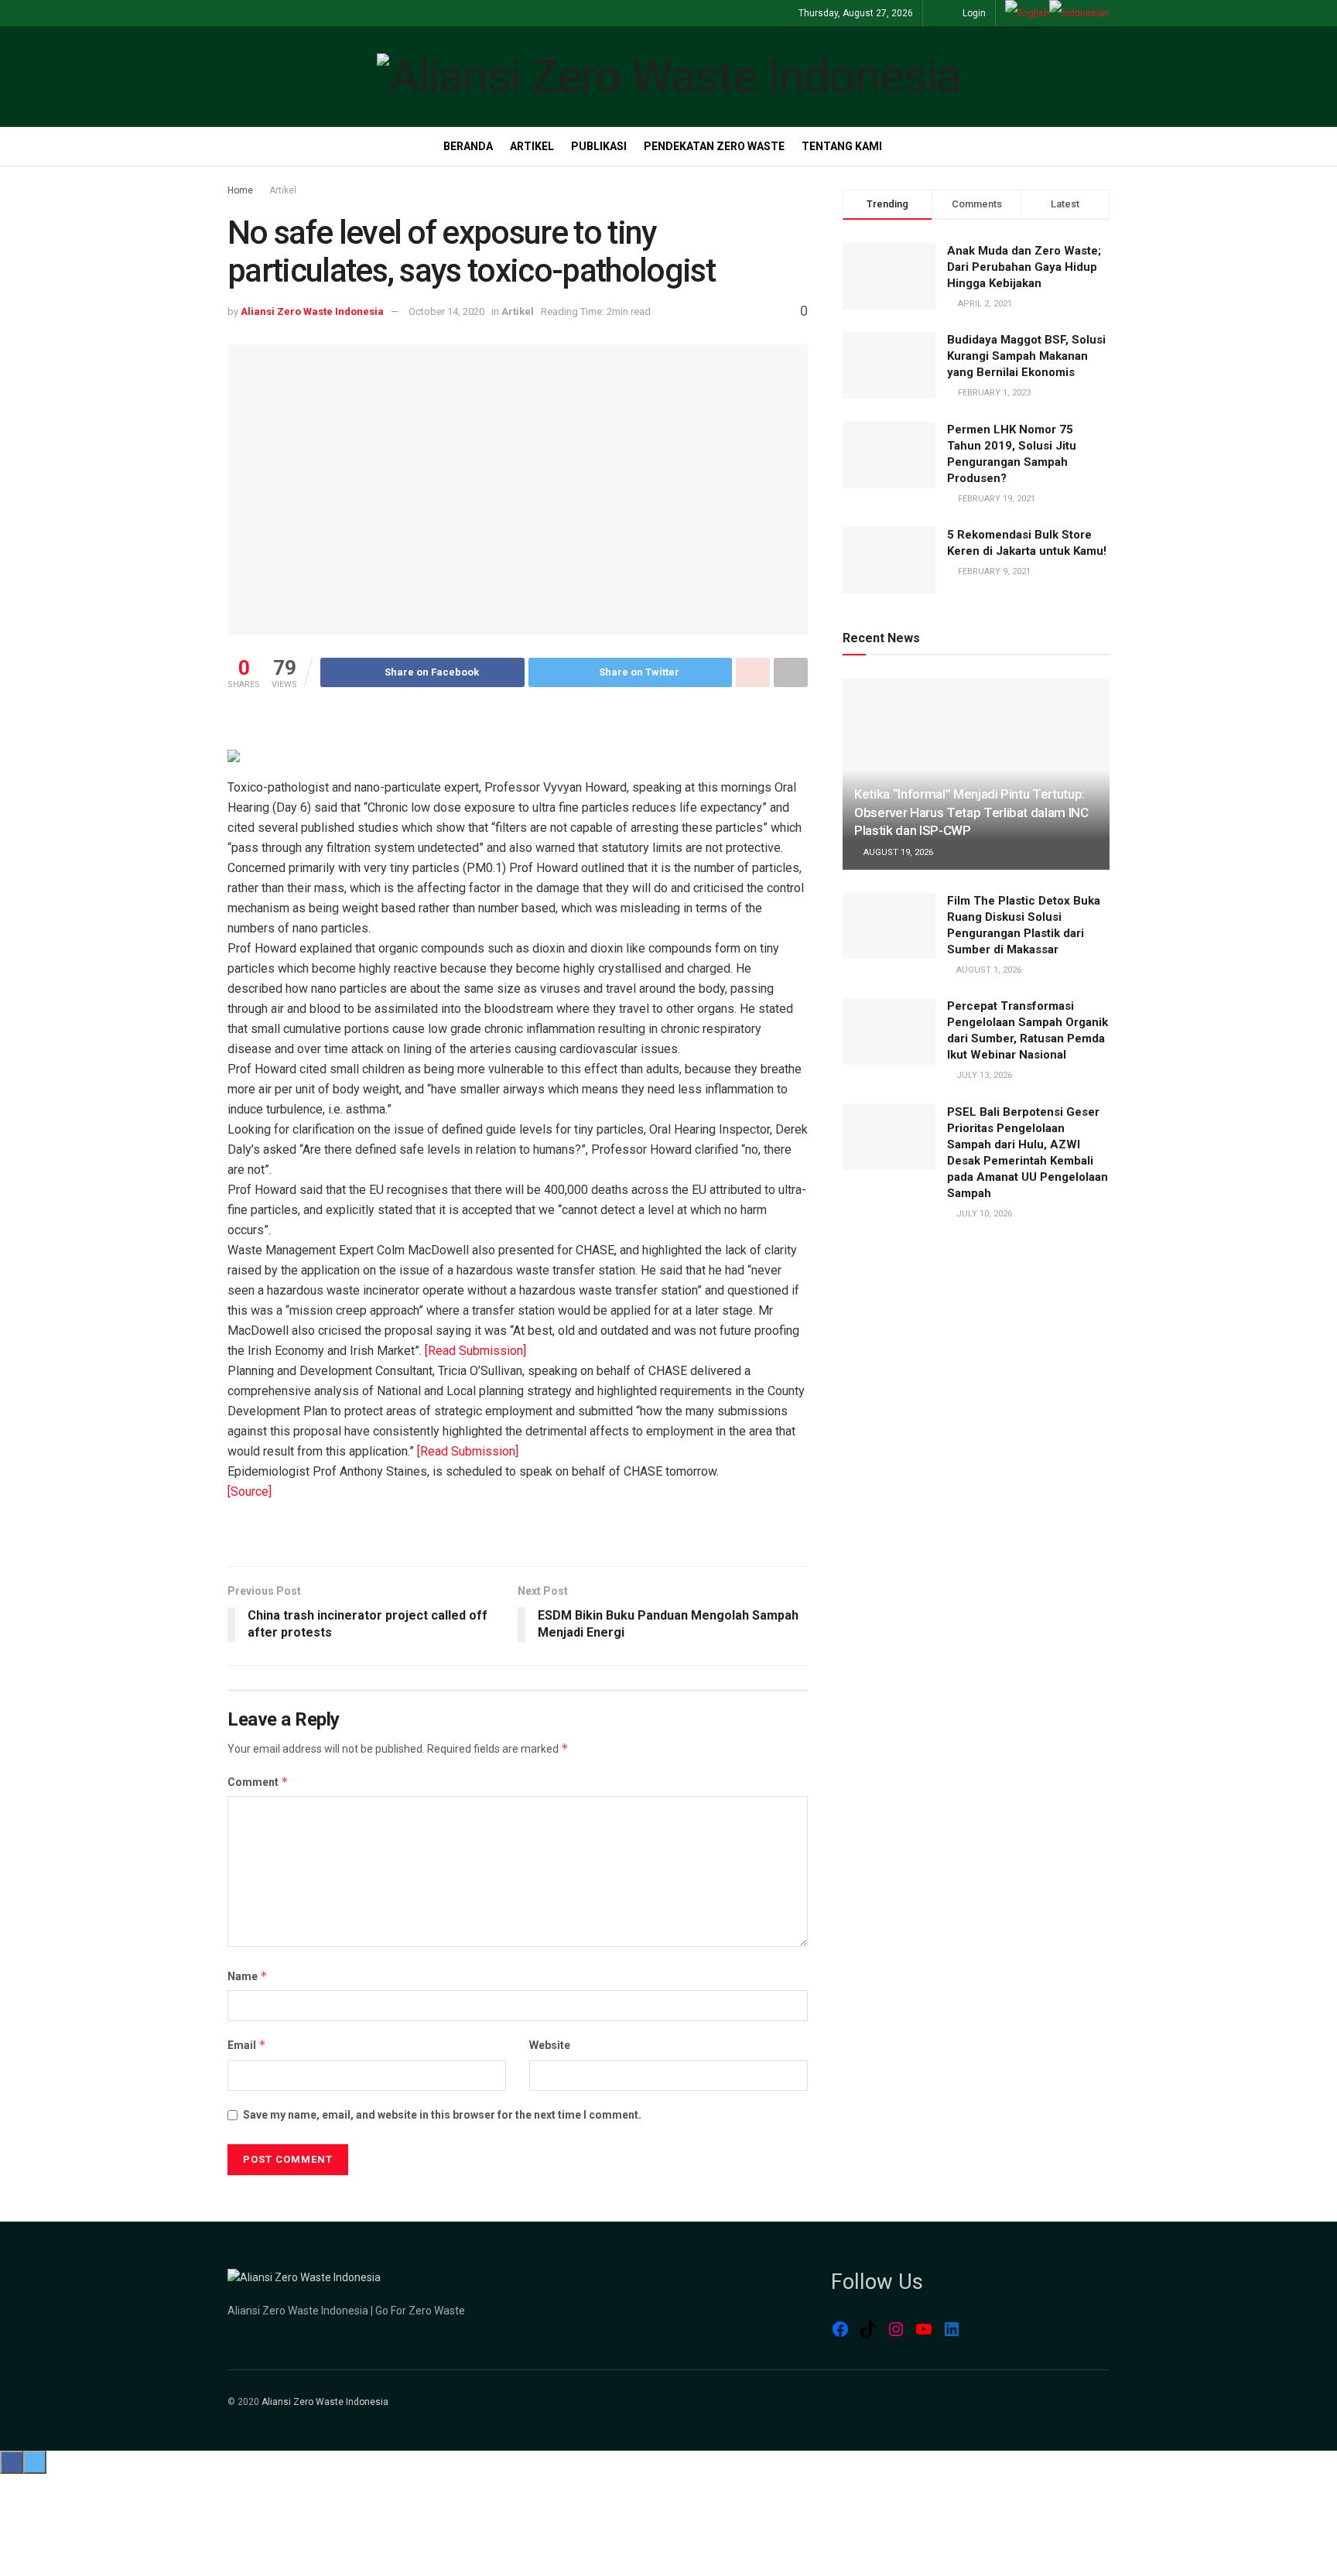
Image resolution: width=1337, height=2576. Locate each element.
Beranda (468, 146)
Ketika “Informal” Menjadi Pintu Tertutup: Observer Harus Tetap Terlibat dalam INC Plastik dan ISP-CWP (971, 812)
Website (550, 2045)
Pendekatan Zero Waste (714, 146)
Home (240, 190)
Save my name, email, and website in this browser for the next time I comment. (442, 2115)
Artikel (532, 146)
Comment (258, 1782)
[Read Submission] (475, 1351)
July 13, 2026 (983, 1075)
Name (248, 1976)
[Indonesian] (1079, 13)
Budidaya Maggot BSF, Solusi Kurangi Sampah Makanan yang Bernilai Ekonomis (1026, 356)
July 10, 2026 (983, 1214)
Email (247, 2045)
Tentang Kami (842, 146)
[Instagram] (896, 2329)
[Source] (250, 1492)
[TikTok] (868, 2329)
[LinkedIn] (952, 2329)
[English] (1027, 13)
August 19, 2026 (897, 852)
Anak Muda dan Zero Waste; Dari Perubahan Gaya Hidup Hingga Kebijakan (1024, 267)
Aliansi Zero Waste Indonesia (312, 311)
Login (973, 13)
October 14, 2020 (446, 311)
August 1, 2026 (988, 970)
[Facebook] (840, 2329)
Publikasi (599, 146)
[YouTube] (924, 2329)
